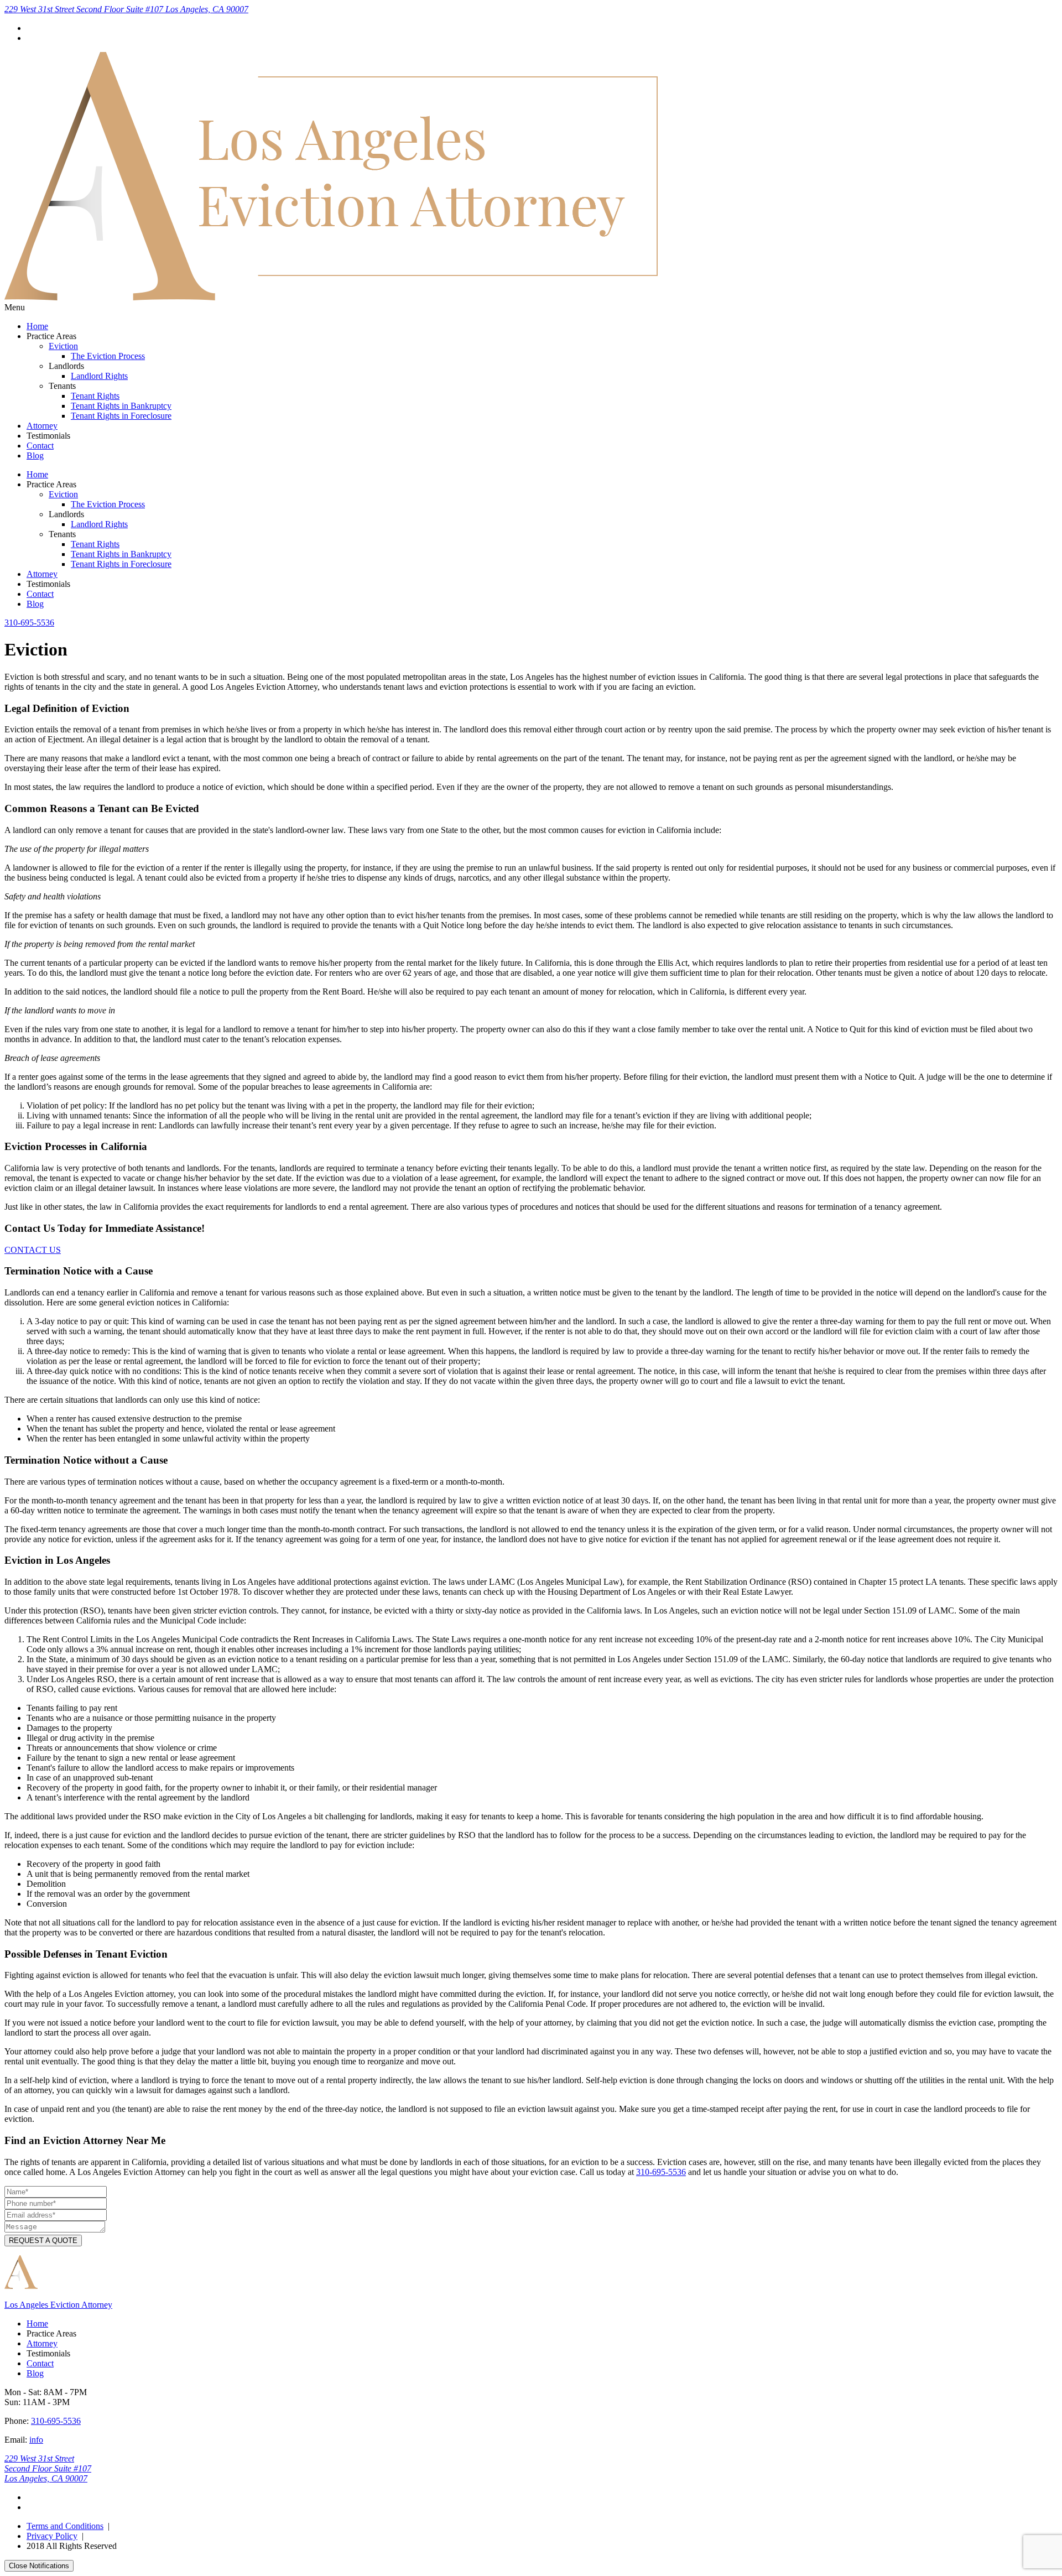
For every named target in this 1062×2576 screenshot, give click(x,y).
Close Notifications (39, 2566)
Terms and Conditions (65, 2526)
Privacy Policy (52, 2536)
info (36, 2440)
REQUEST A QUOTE (43, 2241)
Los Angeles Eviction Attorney (58, 2305)
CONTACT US (33, 1250)
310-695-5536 (29, 623)
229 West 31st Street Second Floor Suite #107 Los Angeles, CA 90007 (126, 9)
